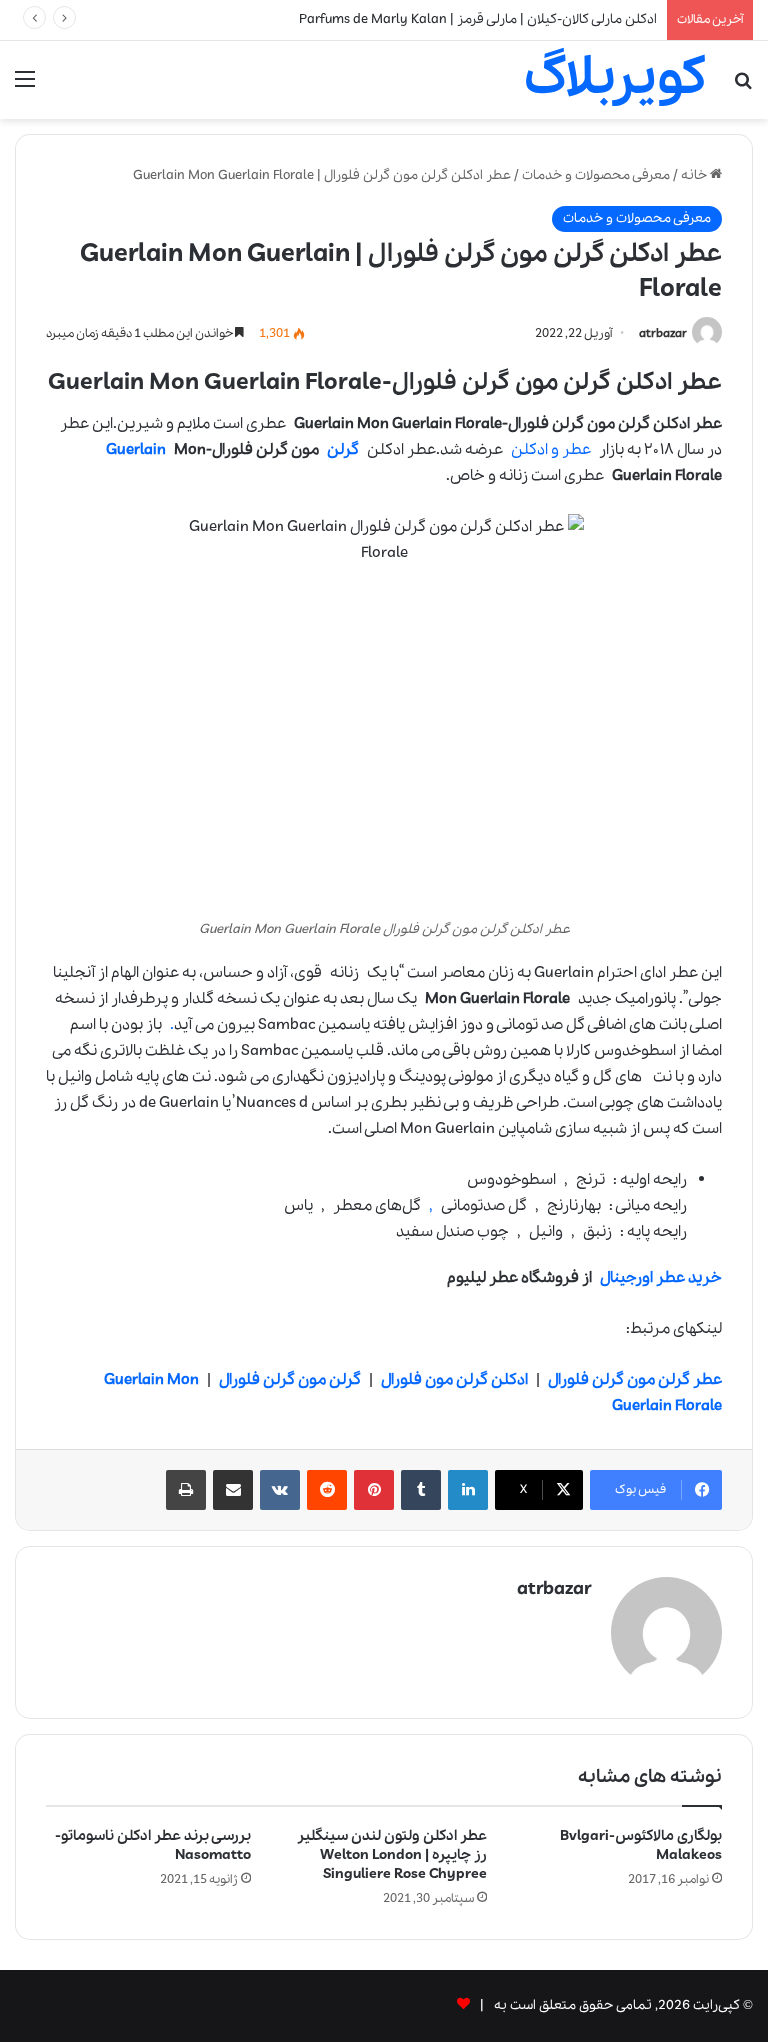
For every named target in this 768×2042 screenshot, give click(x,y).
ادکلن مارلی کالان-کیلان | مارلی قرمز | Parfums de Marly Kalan (478, 19)
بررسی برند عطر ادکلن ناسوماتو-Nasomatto (153, 1845)
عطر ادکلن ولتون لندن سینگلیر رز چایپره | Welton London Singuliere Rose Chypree (392, 1855)
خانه (695, 175)
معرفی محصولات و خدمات (596, 175)
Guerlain (136, 450)
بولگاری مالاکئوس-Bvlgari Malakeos (641, 1845)
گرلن (343, 450)
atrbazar (663, 333)
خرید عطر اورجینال (661, 1278)
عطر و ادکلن (551, 450)
